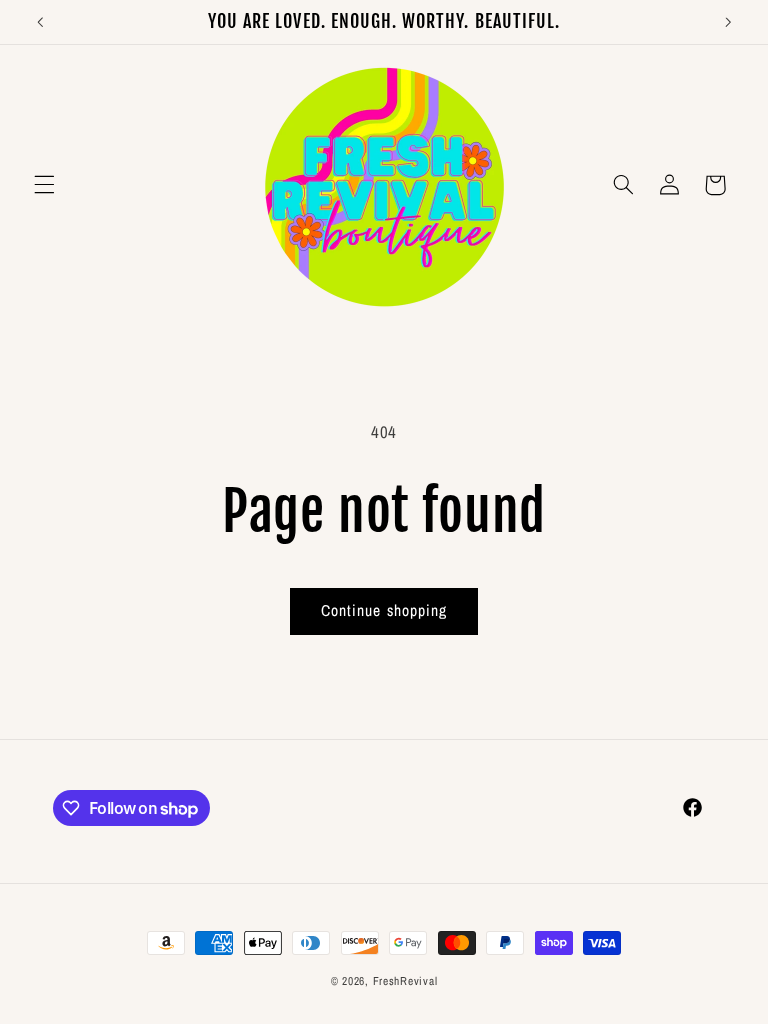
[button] (44, 185)
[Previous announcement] (40, 22)
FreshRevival (405, 981)
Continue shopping (384, 610)
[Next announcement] (728, 22)
